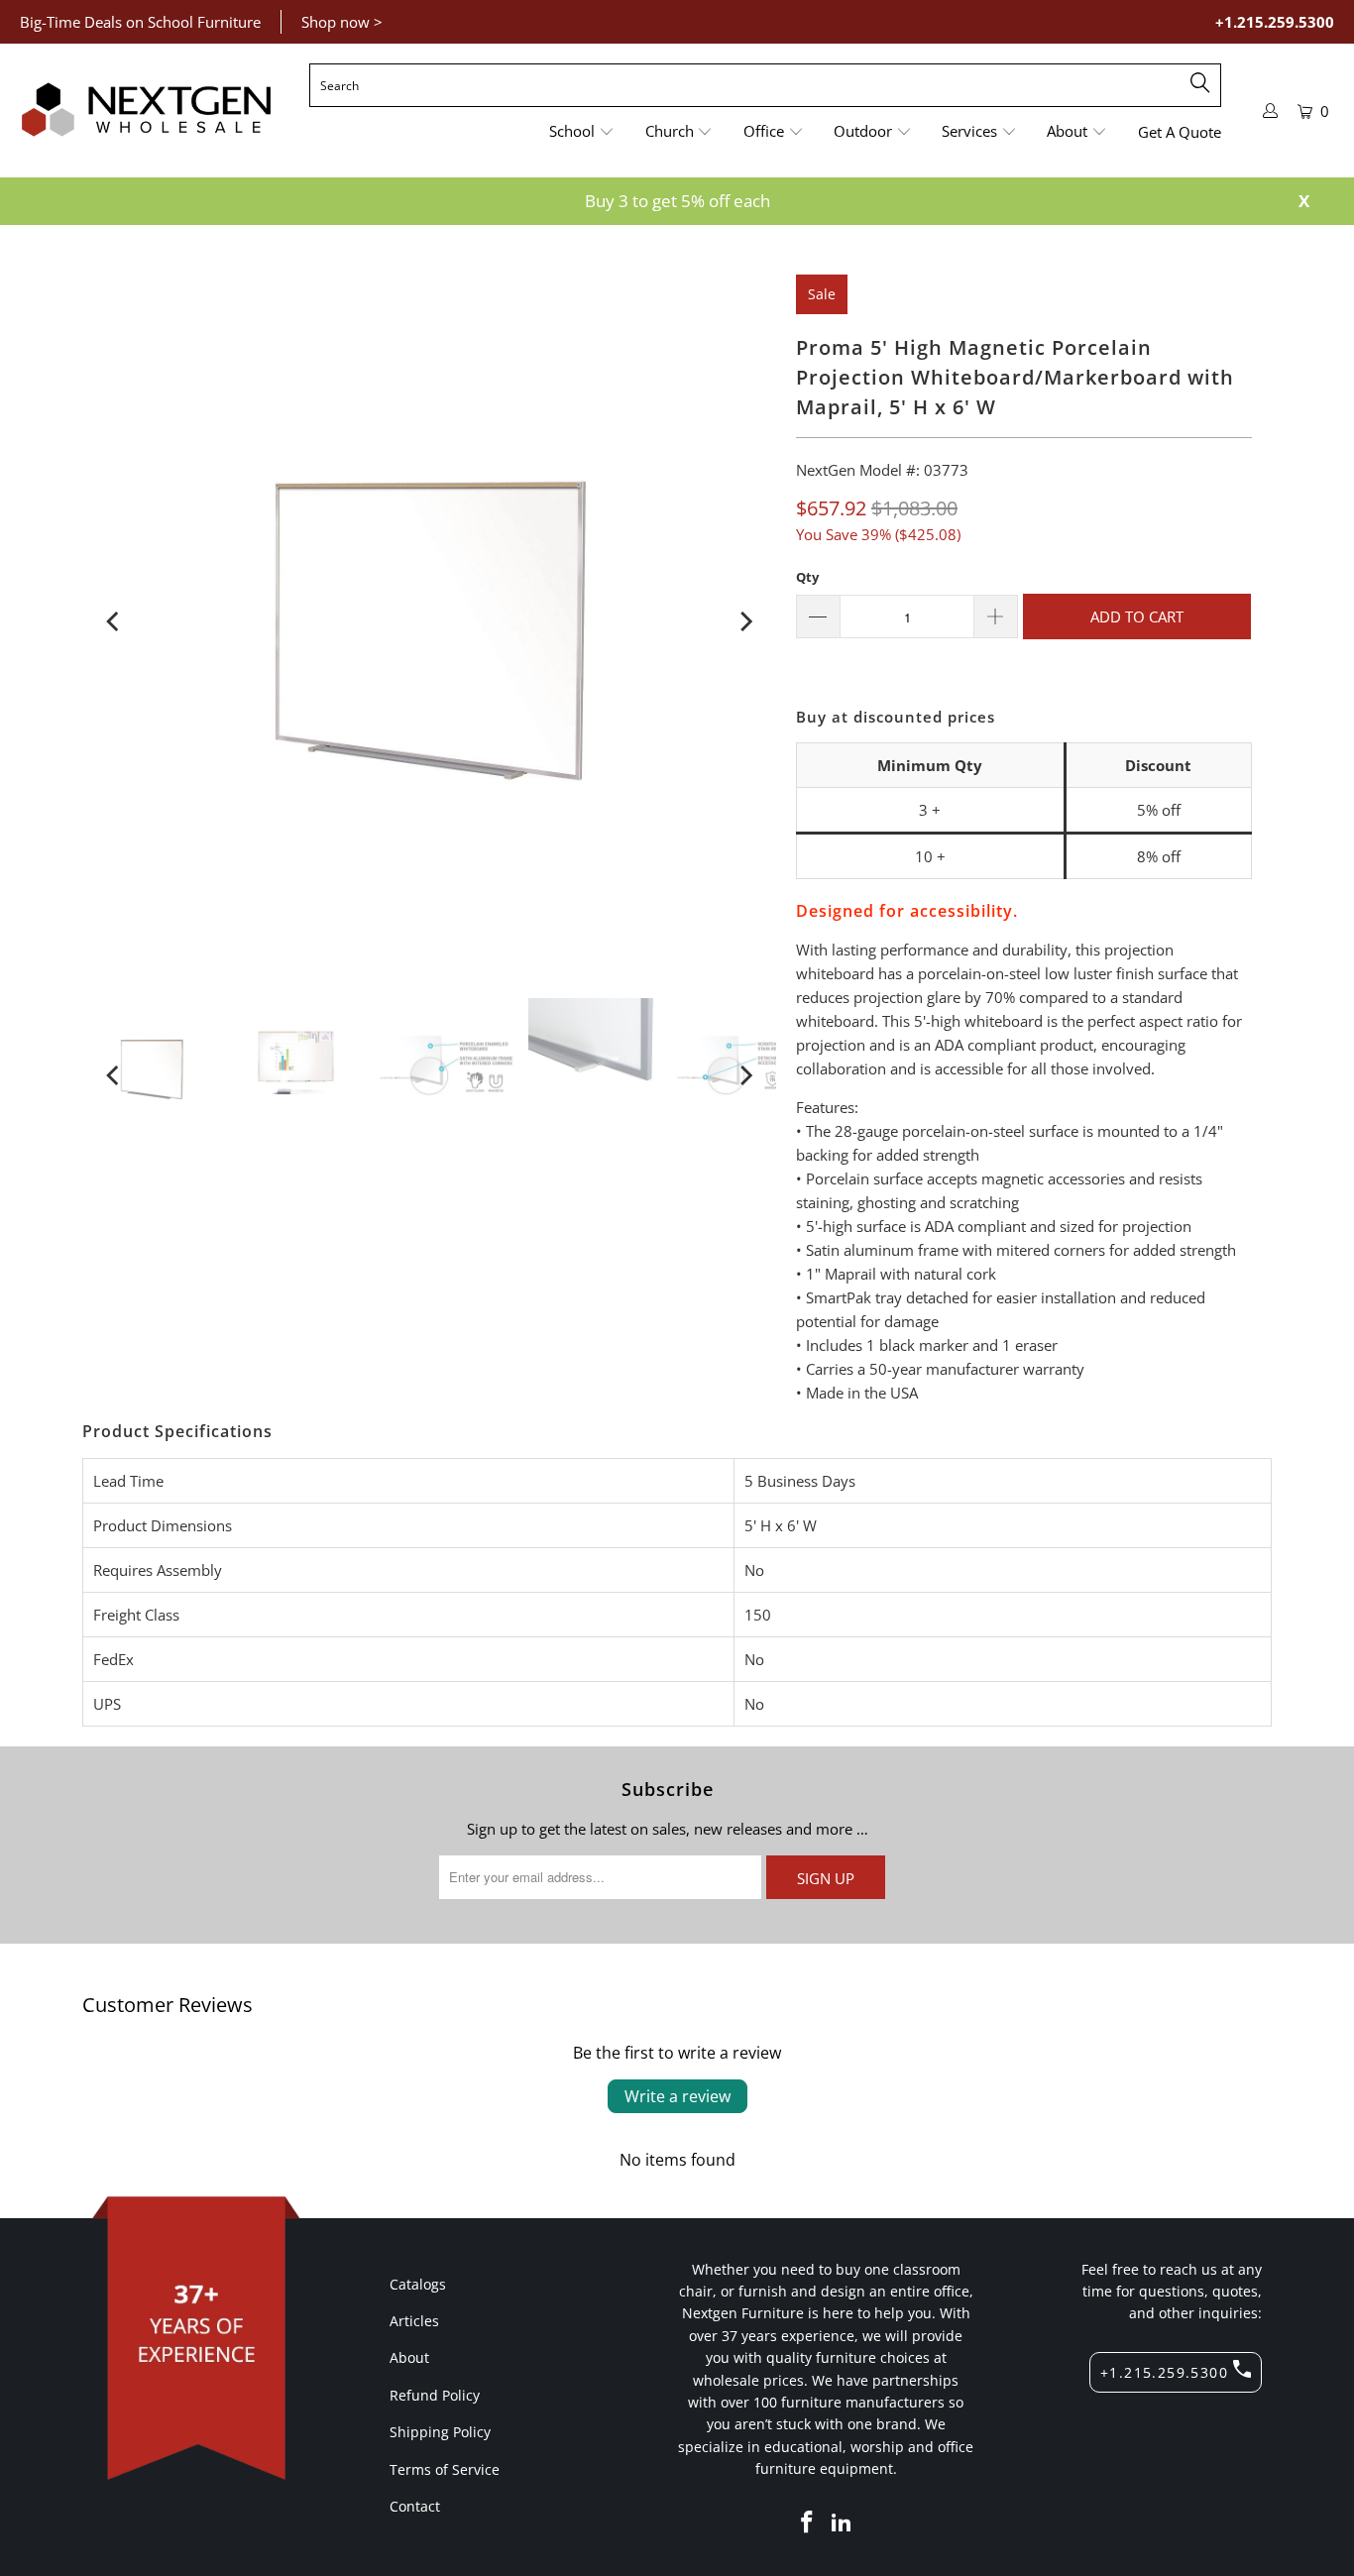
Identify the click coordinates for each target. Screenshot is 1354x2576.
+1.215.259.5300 (1275, 22)
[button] (582, 132)
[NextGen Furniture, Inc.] (146, 110)
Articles (414, 2321)
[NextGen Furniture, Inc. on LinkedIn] (843, 2522)
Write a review (677, 2096)
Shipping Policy (440, 2432)
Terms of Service (445, 2469)
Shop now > (342, 22)
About (409, 2357)
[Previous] (114, 621)
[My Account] (1271, 111)
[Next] (744, 621)
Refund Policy (435, 2395)
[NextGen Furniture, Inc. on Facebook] (807, 2522)
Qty (807, 577)
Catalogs (418, 2284)
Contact (415, 2506)
